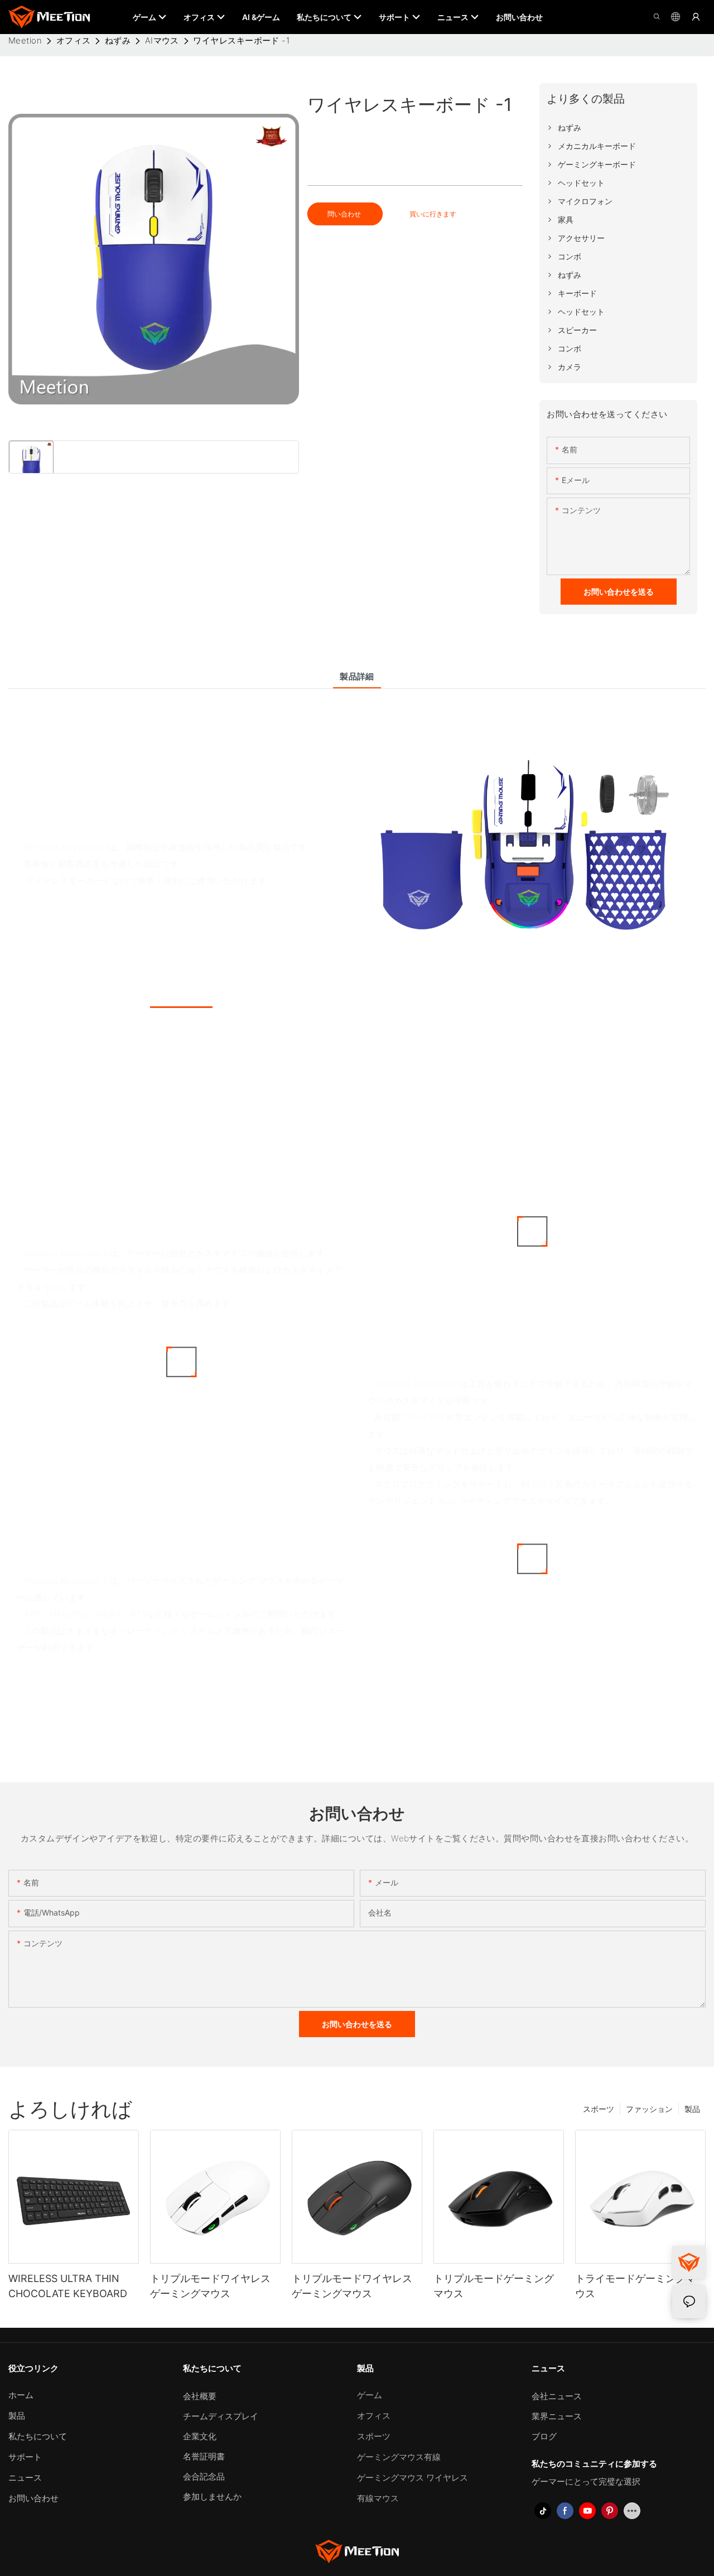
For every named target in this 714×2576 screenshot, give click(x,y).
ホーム (21, 2395)
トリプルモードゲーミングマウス (494, 2286)
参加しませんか (212, 2497)
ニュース (25, 2478)
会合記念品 (204, 2476)
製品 (692, 2109)
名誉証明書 (204, 2456)
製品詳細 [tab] (357, 676)
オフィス (74, 40)
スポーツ (599, 2109)
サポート (25, 2457)
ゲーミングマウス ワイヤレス (413, 2478)
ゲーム (370, 2395)
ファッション (649, 2109)
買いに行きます (433, 214)
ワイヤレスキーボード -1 (241, 40)
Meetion (25, 40)
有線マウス (378, 2498)
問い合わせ (345, 214)
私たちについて (38, 2436)
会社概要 (200, 2396)
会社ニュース (557, 2396)
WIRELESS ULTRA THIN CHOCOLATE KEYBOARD (68, 2286)
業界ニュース (557, 2416)
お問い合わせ (33, 2498)
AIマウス (162, 40)
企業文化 (200, 2436)
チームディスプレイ (221, 2416)
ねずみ (118, 40)
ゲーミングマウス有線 (399, 2457)
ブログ (544, 2436)
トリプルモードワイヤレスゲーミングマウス (210, 2286)
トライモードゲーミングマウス (635, 2286)
